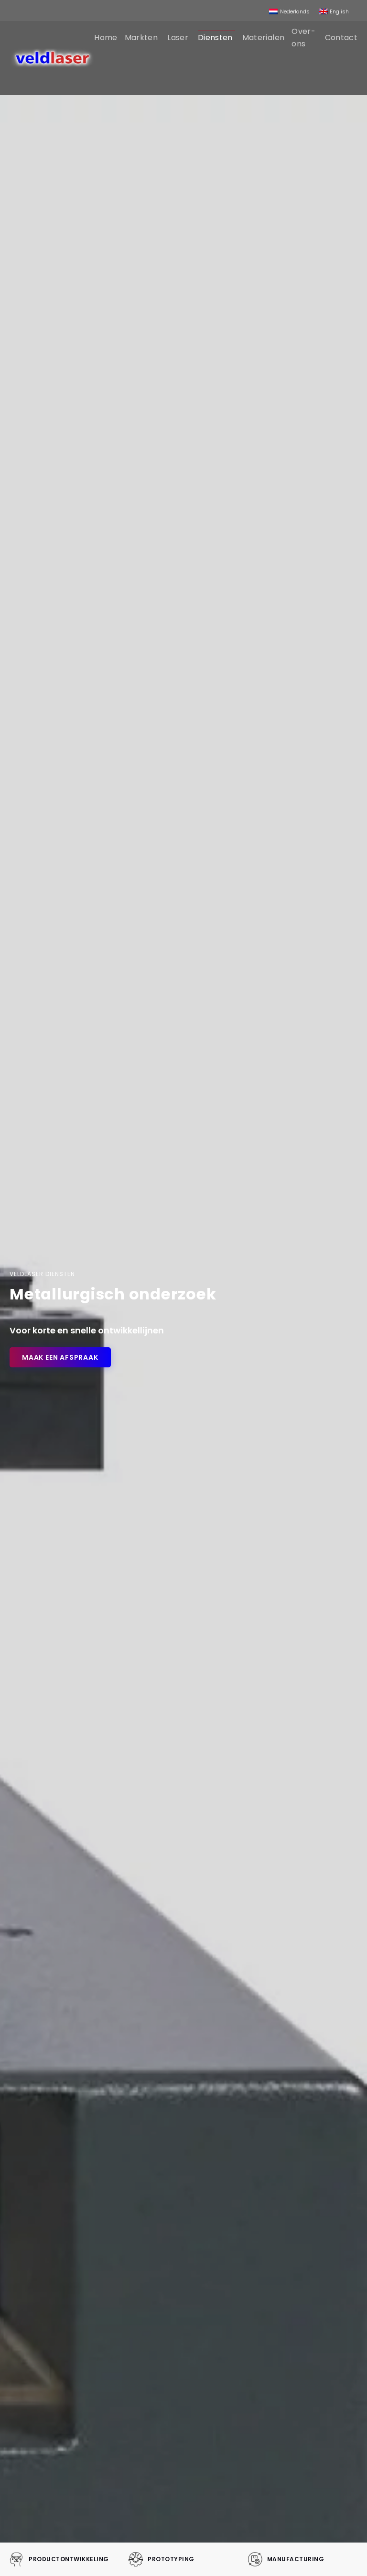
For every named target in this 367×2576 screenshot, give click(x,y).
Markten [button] (141, 38)
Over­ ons (303, 38)
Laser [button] (178, 38)
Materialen (264, 38)
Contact (341, 38)
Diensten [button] (215, 38)
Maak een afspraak (60, 1357)
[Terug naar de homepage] (52, 58)
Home (106, 38)
